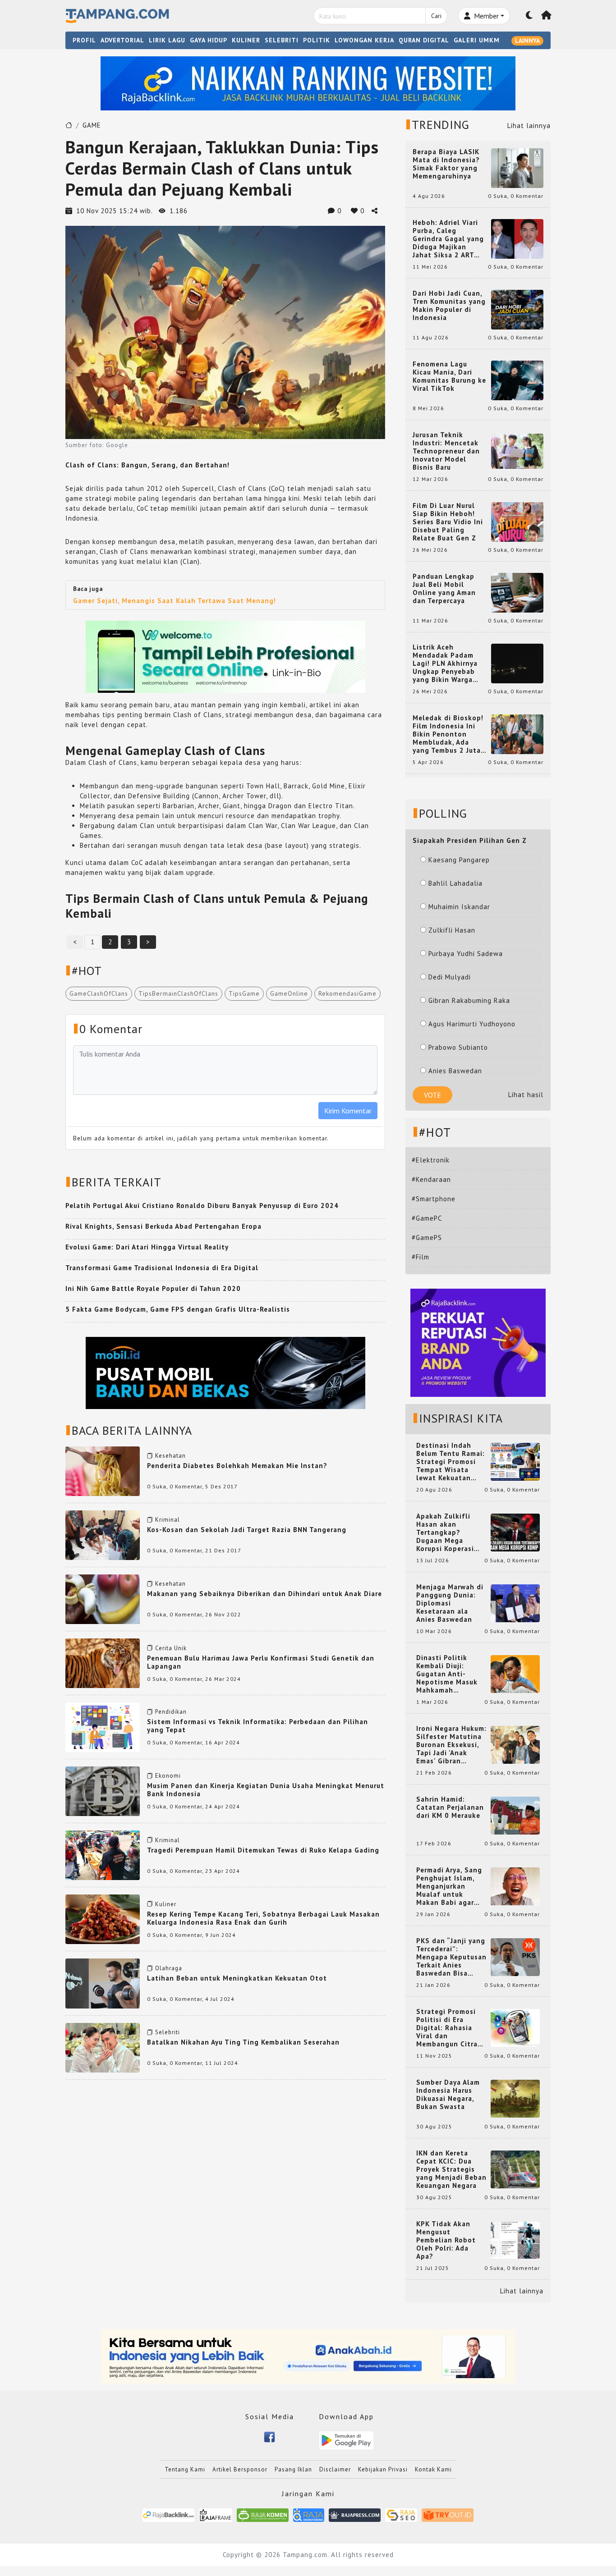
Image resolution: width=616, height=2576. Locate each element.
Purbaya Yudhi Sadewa (466, 954)
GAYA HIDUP (209, 40)
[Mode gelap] (529, 16)
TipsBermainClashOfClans (178, 993)
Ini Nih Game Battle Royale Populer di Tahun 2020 (153, 1288)
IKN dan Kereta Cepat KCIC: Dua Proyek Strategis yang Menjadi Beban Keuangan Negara (451, 2169)
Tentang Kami (185, 2469)
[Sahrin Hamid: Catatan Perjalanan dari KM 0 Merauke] (515, 1815)
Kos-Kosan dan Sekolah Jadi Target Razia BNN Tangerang (247, 1530)
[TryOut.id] (448, 2514)
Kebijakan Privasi (383, 2469)
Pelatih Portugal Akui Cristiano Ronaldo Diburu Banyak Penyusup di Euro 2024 (202, 1206)
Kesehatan (170, 1456)
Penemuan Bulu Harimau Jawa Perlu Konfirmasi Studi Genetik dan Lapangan (261, 1662)
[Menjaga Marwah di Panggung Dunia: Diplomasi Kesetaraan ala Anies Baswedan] (515, 1603)
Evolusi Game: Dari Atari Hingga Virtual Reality (147, 1247)
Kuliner (166, 1904)
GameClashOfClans (99, 993)
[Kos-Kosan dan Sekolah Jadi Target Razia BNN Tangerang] (103, 1535)
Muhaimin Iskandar (459, 907)
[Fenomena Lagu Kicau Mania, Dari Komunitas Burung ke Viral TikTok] (517, 380)
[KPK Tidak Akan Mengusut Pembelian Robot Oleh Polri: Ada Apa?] (515, 2240)
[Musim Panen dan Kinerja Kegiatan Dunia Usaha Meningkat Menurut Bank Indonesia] (103, 1791)
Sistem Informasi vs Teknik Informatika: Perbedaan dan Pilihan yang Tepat (257, 1726)
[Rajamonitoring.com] (309, 2514)
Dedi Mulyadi (450, 977)
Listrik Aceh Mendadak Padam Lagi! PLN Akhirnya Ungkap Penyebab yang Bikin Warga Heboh (445, 663)
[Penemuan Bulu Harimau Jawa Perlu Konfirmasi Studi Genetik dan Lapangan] (103, 1663)
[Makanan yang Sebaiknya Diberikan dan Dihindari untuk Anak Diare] (103, 1599)
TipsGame (244, 993)
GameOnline (289, 993)
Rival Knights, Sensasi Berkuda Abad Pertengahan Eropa (163, 1226)
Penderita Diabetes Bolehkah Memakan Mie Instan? (237, 1466)
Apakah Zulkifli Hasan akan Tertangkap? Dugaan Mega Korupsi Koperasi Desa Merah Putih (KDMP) (447, 1533)
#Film (421, 1257)
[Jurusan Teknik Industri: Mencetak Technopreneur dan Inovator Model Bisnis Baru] (517, 451)
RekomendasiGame (347, 993)
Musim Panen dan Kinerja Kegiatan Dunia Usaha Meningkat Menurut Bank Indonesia (266, 1790)
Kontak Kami (433, 2469)
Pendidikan (171, 1712)
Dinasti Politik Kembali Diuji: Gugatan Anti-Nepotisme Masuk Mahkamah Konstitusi (447, 1674)
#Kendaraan (431, 1179)
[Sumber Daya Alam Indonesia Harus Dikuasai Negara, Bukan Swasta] (515, 2098)
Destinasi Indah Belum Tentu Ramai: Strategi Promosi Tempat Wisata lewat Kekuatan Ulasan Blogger (451, 1462)
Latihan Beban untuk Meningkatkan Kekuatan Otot (237, 1978)
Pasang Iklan (293, 2469)
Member (485, 16)
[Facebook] (269, 2436)
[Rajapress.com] (355, 2514)
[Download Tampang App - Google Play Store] (346, 2440)
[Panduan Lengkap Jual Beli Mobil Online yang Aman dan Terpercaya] (517, 592)
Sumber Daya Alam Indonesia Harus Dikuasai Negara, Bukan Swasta (448, 2095)
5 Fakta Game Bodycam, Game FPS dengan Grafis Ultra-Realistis (178, 1309)
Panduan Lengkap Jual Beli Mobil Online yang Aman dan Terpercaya (444, 589)
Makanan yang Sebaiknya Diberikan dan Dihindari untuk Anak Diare (264, 1594)
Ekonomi (168, 1776)
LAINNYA (527, 41)
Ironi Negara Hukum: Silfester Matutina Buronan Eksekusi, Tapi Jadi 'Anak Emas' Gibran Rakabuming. (451, 1745)
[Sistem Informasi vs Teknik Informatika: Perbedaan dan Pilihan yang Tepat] (103, 1727)
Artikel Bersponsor (240, 2469)
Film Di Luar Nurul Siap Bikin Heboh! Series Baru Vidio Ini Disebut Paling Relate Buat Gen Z (448, 522)
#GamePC (427, 1218)
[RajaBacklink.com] (168, 2514)
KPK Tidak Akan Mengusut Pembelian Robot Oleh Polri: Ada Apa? (446, 2240)
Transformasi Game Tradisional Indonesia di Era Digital (162, 1268)
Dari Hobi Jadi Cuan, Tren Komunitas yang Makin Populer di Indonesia (449, 306)
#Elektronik (431, 1160)
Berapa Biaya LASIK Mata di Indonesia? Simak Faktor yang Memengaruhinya (446, 164)
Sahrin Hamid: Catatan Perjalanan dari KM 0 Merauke (450, 1807)
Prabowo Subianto (458, 1047)
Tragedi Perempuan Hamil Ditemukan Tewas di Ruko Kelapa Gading (263, 1850)
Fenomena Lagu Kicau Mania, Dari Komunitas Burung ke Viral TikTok (449, 376)
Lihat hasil (526, 1095)
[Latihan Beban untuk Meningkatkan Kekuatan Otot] (103, 1983)
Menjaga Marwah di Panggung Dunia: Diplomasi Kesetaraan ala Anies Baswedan (450, 1603)
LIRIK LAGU (167, 40)
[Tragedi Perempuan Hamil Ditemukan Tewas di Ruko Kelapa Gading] (103, 1855)
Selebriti (168, 2032)
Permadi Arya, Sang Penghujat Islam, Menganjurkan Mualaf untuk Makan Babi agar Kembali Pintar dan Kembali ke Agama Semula (450, 1886)
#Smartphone (434, 1199)
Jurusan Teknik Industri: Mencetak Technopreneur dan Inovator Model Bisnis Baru (446, 451)
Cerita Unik (171, 1648)
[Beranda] (547, 16)
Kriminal (168, 1520)
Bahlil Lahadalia (455, 883)
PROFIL (84, 40)
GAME (92, 125)
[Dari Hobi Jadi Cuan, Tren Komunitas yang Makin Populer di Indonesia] (517, 309)
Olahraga (169, 1968)
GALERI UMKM (477, 40)
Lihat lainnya (529, 126)
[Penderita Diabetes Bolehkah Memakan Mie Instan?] (103, 1471)
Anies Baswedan (455, 1071)
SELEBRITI (282, 40)
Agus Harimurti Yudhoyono (472, 1024)
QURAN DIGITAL (424, 40)
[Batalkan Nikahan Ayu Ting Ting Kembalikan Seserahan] (103, 2047)
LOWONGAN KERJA (364, 40)
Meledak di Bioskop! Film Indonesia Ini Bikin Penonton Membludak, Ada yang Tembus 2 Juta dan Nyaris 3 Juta (448, 734)
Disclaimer (335, 2469)
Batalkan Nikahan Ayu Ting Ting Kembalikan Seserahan (243, 2042)
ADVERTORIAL (122, 40)
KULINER (246, 40)
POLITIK (317, 40)
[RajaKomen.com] (263, 2514)
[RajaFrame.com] (216, 2514)
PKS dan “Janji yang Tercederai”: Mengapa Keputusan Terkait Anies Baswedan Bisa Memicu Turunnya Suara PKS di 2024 (451, 1957)
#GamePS (427, 1238)
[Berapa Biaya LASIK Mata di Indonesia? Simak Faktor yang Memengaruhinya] (517, 167)
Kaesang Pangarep (459, 860)
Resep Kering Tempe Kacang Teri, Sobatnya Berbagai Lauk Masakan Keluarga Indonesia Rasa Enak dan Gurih (263, 1918)
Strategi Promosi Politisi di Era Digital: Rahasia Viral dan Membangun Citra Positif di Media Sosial (447, 2028)
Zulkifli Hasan (452, 930)
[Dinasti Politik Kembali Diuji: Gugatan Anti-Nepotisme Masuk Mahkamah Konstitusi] (515, 1673)
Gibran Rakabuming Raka (469, 1000)
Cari (436, 16)
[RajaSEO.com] (401, 2514)
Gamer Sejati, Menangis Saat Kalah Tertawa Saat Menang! (175, 601)
